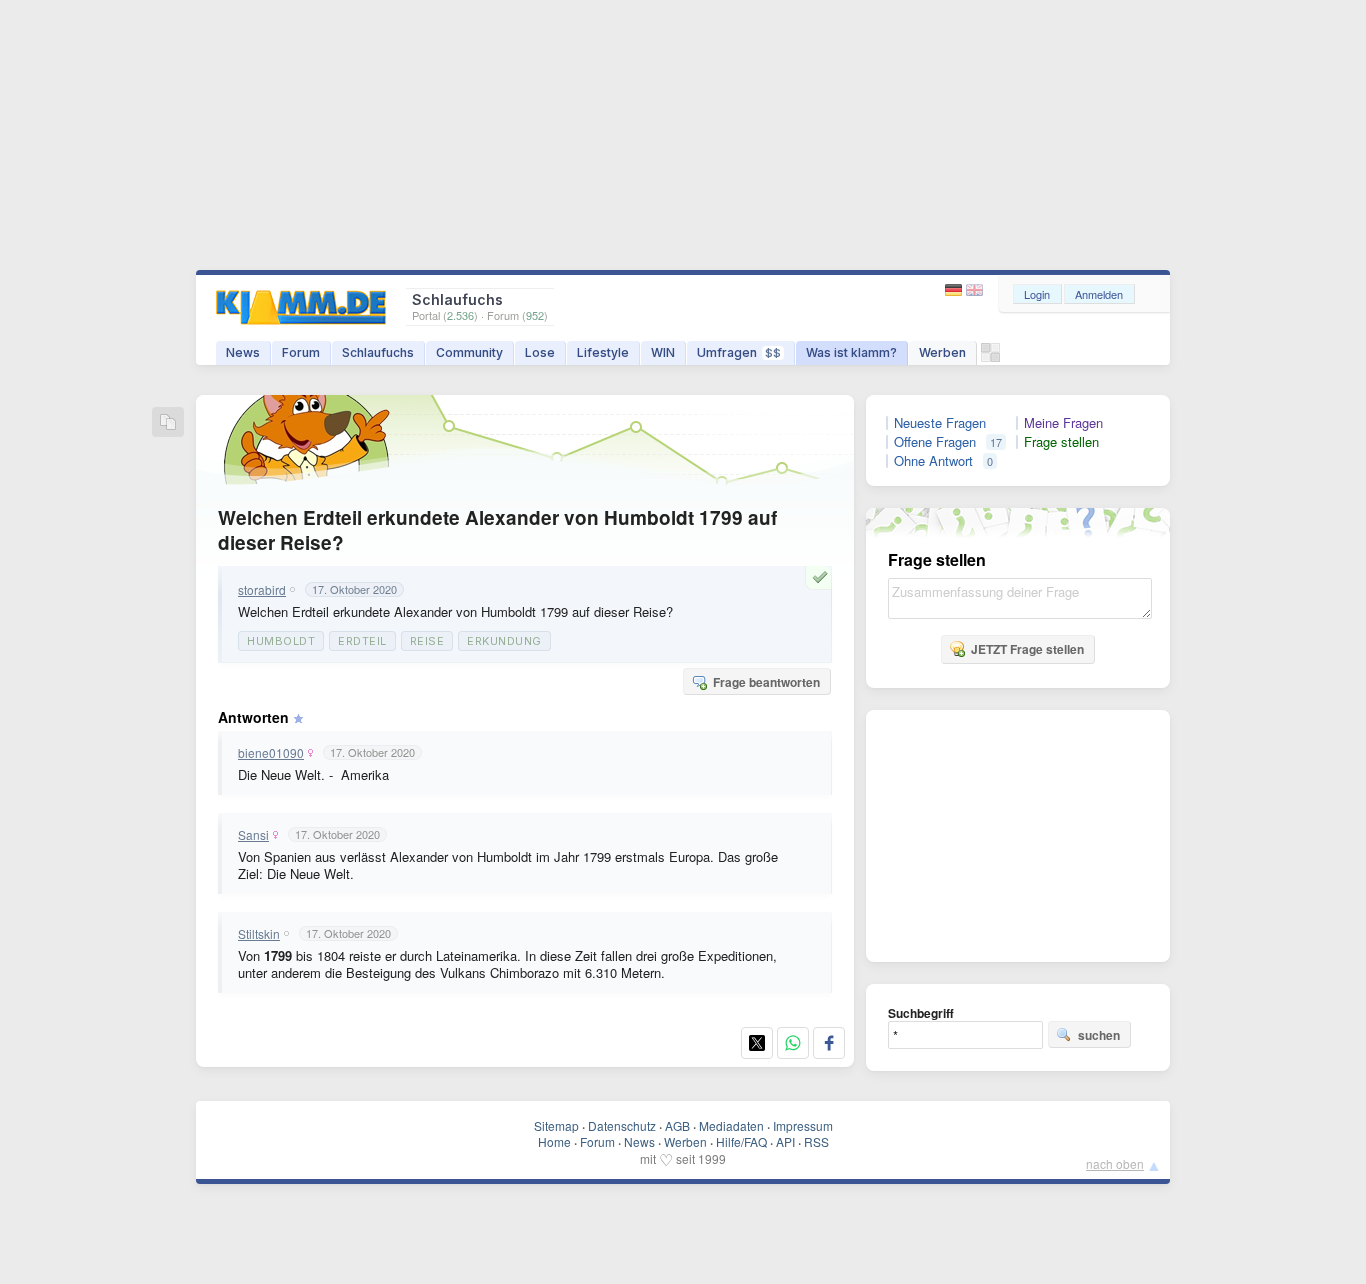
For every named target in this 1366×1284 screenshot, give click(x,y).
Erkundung (504, 641)
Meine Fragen (1063, 423)
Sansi (253, 835)
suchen (1099, 1035)
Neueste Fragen (940, 423)
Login (1037, 294)
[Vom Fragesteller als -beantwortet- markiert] (823, 577)
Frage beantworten (766, 682)
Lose (540, 352)
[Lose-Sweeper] (990, 357)
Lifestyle (603, 352)
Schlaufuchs (378, 352)
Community (469, 352)
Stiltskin (259, 934)
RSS (816, 1141)
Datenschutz (622, 1125)
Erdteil (362, 641)
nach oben (1115, 1163)
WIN (663, 352)
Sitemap (556, 1125)
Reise (427, 641)
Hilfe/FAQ (741, 1141)
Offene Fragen (935, 442)
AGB (677, 1125)
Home (554, 1141)
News (243, 352)
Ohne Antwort (933, 461)
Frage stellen (1061, 442)
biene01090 (271, 753)
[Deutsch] (955, 290)
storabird (262, 590)
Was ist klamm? (851, 352)
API (785, 1141)
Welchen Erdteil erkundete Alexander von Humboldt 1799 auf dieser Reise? (497, 530)
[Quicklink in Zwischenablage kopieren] (168, 423)
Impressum (803, 1125)
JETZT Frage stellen (1027, 649)
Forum (301, 352)
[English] (974, 290)
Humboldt (281, 641)
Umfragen (739, 352)
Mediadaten (731, 1125)
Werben (942, 352)
